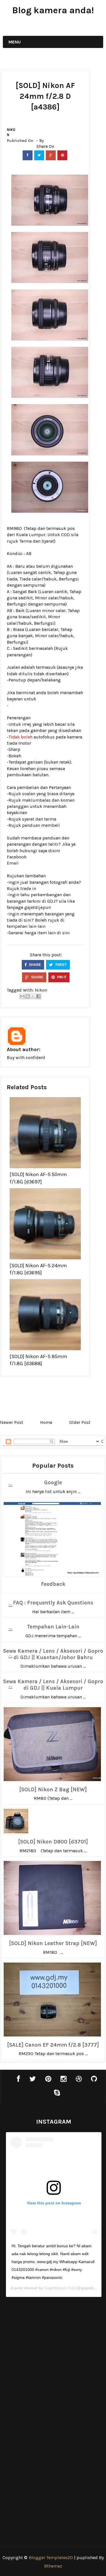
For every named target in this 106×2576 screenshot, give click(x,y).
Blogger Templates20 (51, 2558)
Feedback (53, 1584)
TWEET (60, 965)
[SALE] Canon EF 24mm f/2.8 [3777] (53, 2045)
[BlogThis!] (28, 996)
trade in (28, 888)
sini (66, 933)
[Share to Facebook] (38, 996)
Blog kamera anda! (53, 10)
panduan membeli (41, 825)
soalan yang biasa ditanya (48, 794)
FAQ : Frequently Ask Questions (53, 1603)
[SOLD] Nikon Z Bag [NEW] (53, 1790)
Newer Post (12, 1422)
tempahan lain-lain (26, 926)
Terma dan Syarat (37, 541)
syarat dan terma (39, 819)
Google (53, 1483)
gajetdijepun (38, 907)
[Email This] (22, 996)
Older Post (80, 1422)
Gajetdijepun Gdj (59, 2288)
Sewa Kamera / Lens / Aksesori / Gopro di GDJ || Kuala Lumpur (53, 1685)
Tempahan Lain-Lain (53, 1627)
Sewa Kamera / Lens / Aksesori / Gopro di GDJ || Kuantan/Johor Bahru (53, 1654)
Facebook (17, 857)
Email (13, 863)
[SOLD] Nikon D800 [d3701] (53, 1842)
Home (46, 1422)
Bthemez (53, 2566)
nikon (11, 132)
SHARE (34, 965)
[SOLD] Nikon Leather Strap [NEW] (53, 1943)
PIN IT (61, 977)
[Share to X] (33, 996)
